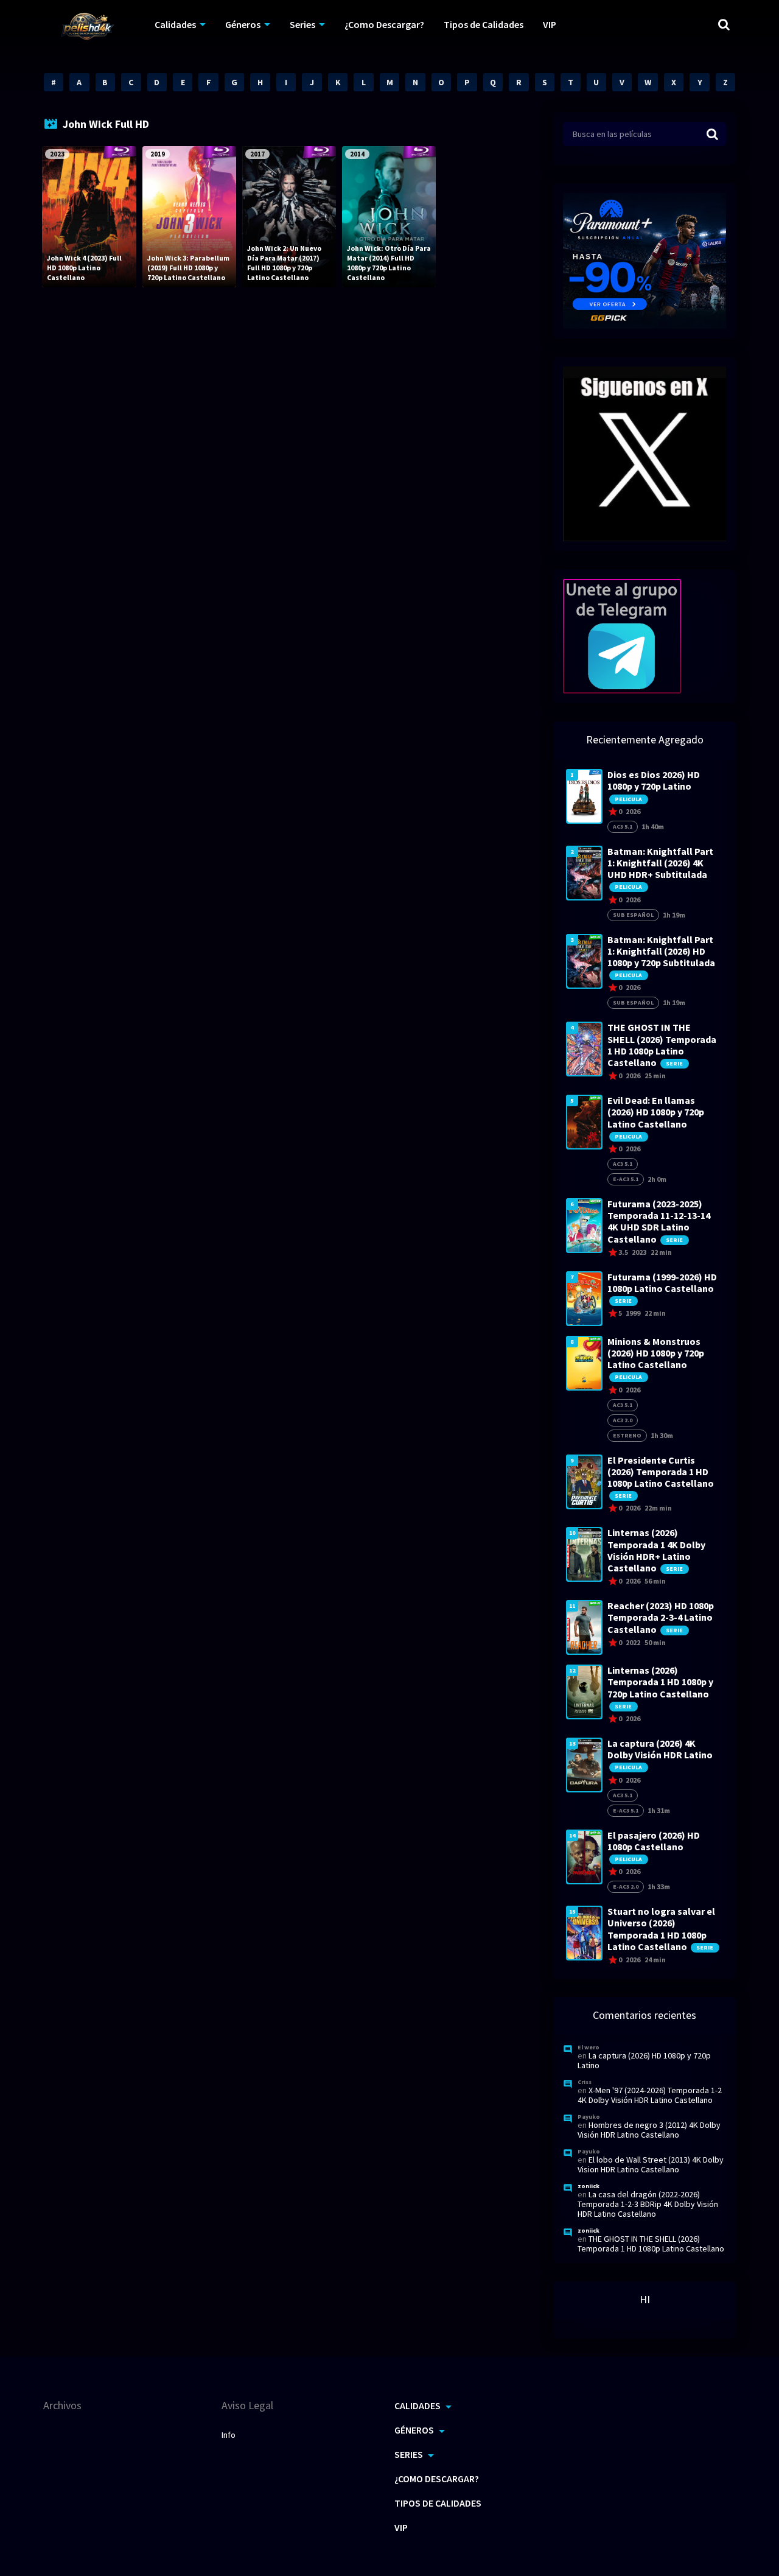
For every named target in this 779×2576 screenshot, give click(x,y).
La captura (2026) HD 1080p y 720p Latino (644, 2060)
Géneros (243, 24)
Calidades (175, 24)
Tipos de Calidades (484, 24)
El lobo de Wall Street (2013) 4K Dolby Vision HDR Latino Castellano (651, 2164)
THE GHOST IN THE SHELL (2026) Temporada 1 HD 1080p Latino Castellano (651, 2244)
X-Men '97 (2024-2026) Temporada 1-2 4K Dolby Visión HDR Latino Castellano (650, 2095)
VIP (550, 24)
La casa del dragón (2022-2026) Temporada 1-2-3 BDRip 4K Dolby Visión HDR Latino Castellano (648, 2204)
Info (229, 2435)
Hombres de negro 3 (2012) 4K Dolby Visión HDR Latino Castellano (649, 2130)
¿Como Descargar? (384, 24)
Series (302, 24)
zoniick (589, 2186)
